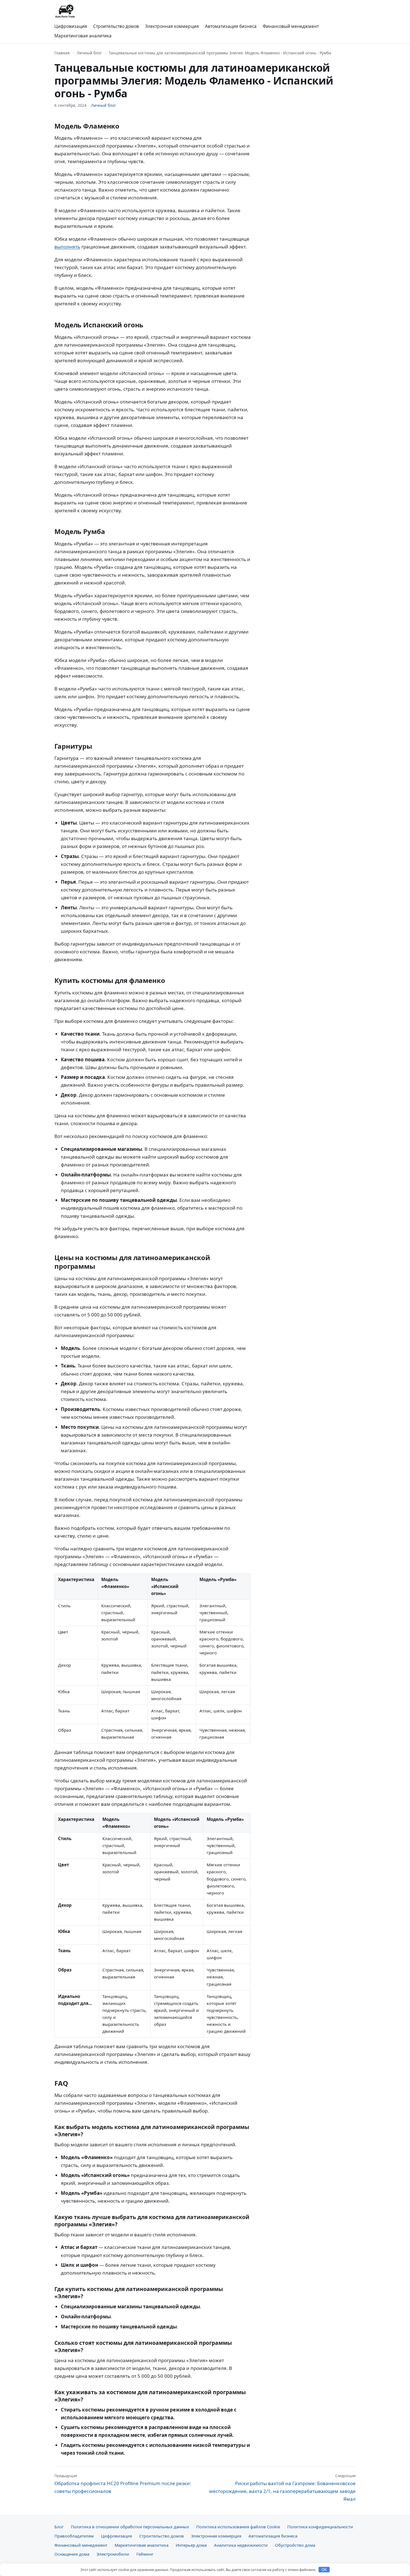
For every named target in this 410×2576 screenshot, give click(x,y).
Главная (62, 53)
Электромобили (113, 2554)
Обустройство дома (295, 2545)
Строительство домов (116, 26)
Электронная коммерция (172, 26)
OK (324, 2570)
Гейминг (145, 2554)
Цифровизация (71, 26)
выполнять (67, 247)
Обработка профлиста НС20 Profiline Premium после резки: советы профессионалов (123, 2484)
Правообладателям (74, 2536)
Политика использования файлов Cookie (238, 2527)
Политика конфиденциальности (320, 2527)
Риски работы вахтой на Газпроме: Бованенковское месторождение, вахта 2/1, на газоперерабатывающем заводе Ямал (282, 2488)
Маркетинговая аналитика (83, 36)
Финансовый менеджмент (291, 26)
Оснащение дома (72, 2554)
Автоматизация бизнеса (231, 26)
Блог (59, 2527)
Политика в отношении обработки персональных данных (130, 2527)
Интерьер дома (191, 2545)
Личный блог (89, 53)
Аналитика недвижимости (241, 2545)
